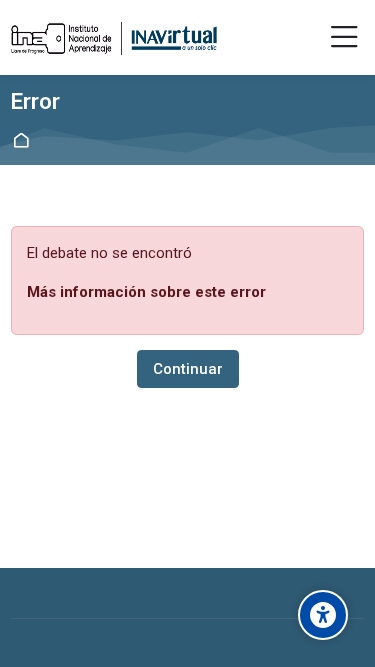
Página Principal (24, 140)
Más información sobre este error (146, 292)
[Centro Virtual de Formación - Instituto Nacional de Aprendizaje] (114, 38)
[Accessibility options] (323, 615)
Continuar (188, 369)
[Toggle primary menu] (344, 38)
